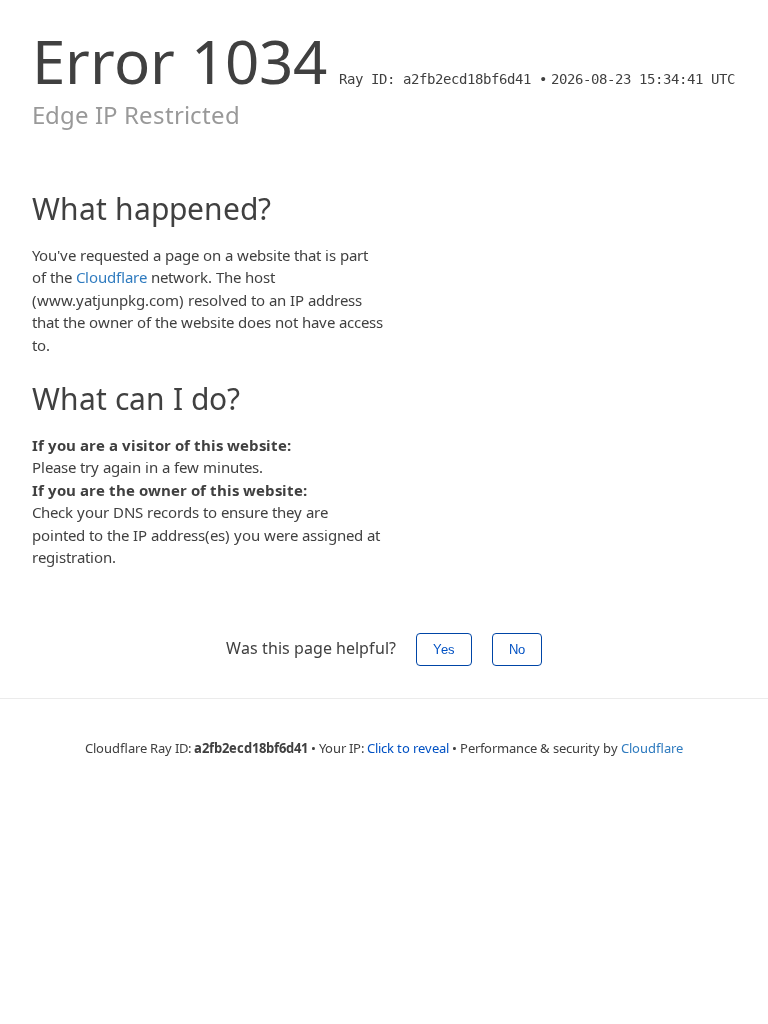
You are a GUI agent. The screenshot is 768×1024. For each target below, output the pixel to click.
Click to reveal (408, 748)
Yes (444, 649)
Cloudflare (111, 277)
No (517, 649)
